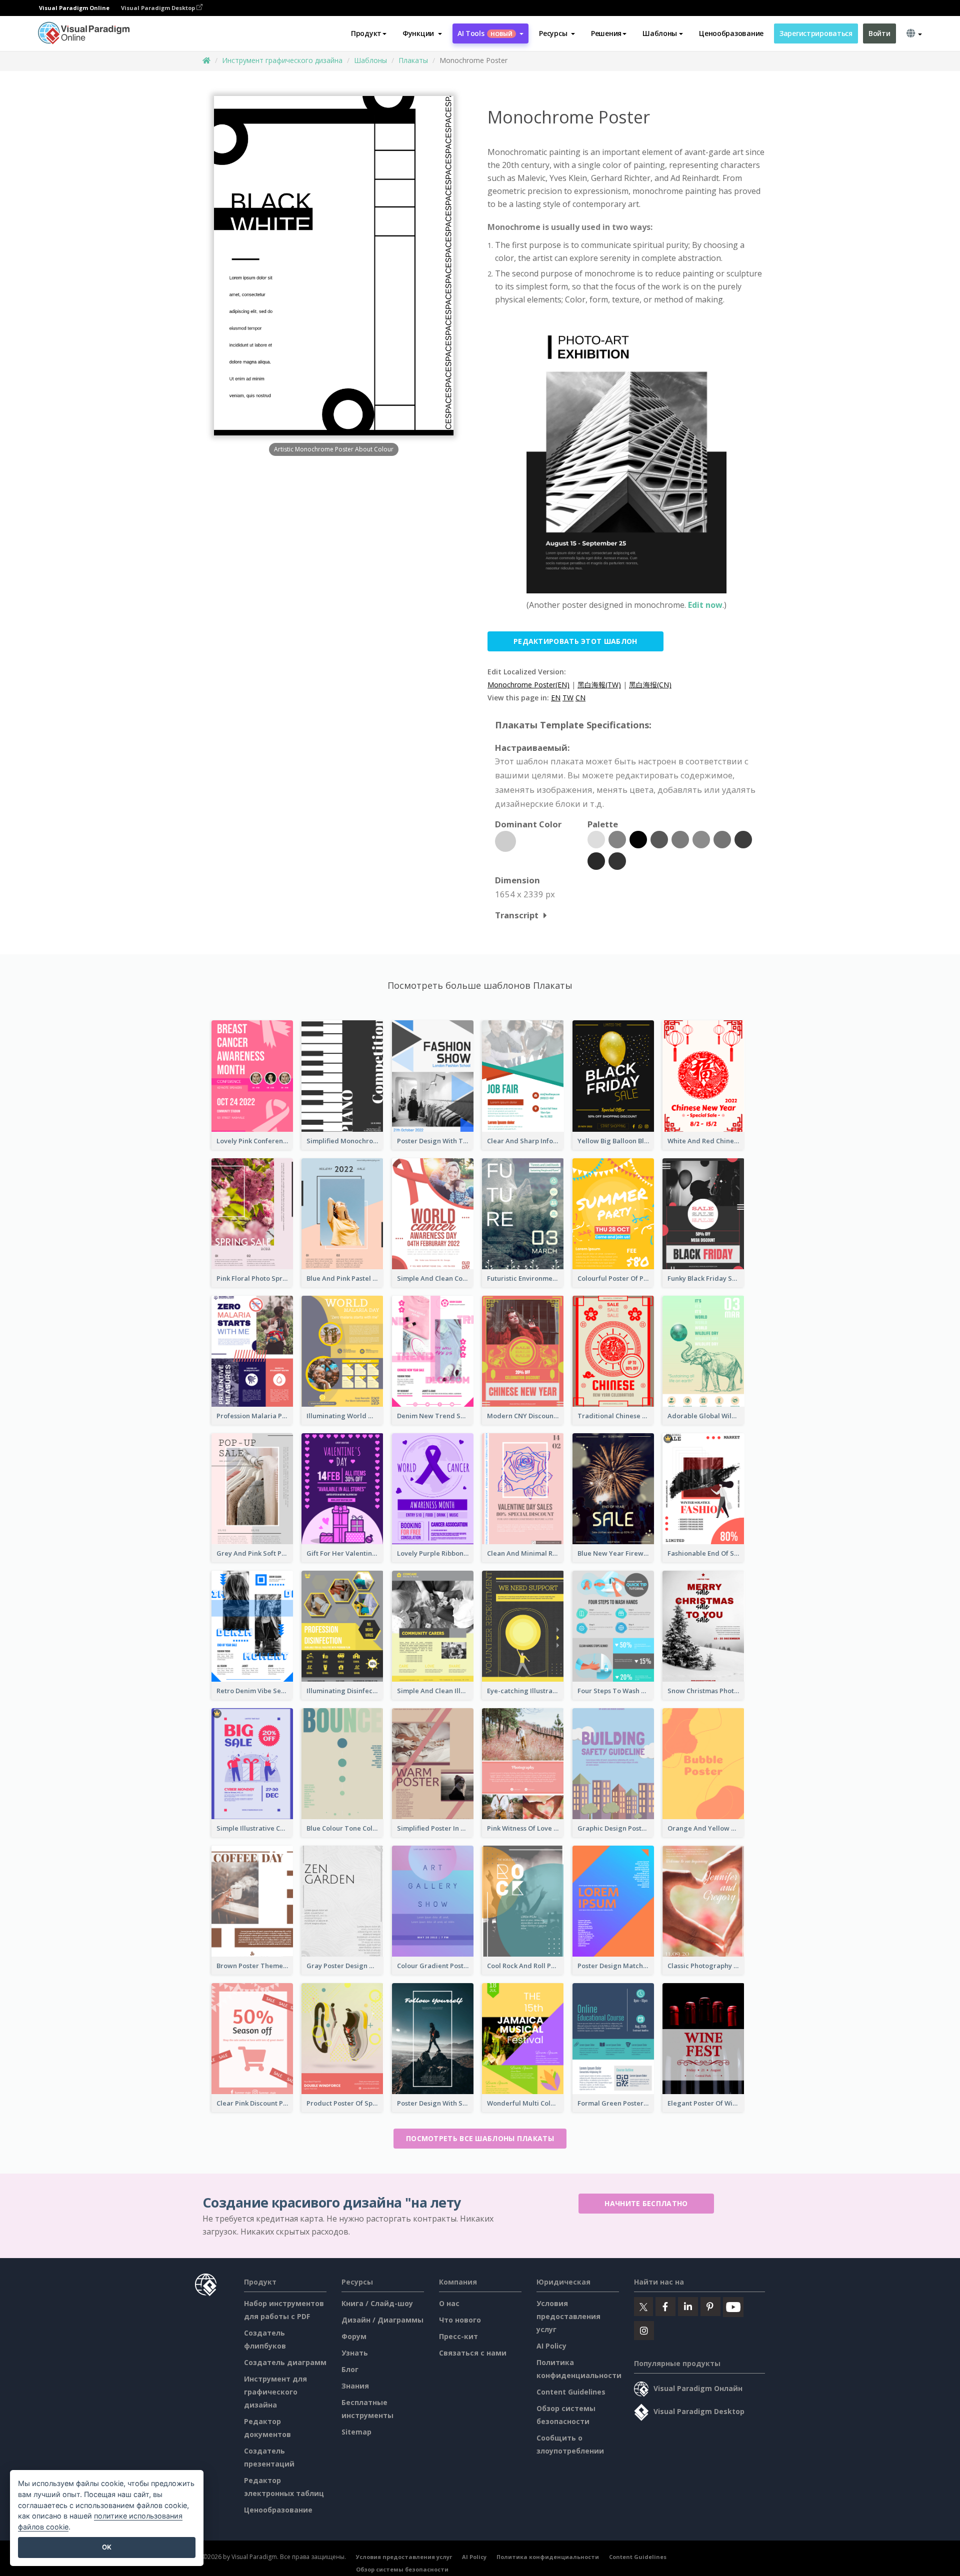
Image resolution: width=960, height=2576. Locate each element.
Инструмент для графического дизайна (275, 2392)
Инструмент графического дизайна (282, 60)
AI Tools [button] (485, 33)
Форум (354, 2336)
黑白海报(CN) (650, 685)
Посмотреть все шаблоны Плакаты (480, 2138)
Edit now (705, 605)
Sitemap (356, 2432)
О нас (449, 2303)
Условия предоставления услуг (568, 2316)
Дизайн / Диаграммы (382, 2320)
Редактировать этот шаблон (575, 641)
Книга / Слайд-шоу (377, 2303)
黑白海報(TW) (599, 685)
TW (568, 698)
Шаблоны (370, 60)
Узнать (355, 2353)
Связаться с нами (473, 2353)
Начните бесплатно (646, 2203)
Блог (350, 2369)
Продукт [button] (366, 33)
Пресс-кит (458, 2336)
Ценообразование (731, 33)
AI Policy (551, 2346)
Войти (879, 33)
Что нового (460, 2320)
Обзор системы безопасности (402, 2569)
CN (580, 698)
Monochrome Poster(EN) (528, 685)
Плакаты (413, 60)
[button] (422, 33)
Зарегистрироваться (816, 33)
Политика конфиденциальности (548, 2557)
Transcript (517, 915)
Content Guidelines (571, 2392)
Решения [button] (606, 33)
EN (556, 698)
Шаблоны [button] (660, 33)
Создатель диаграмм (285, 2362)
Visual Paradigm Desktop (159, 8)
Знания (355, 2386)
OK (107, 2547)
